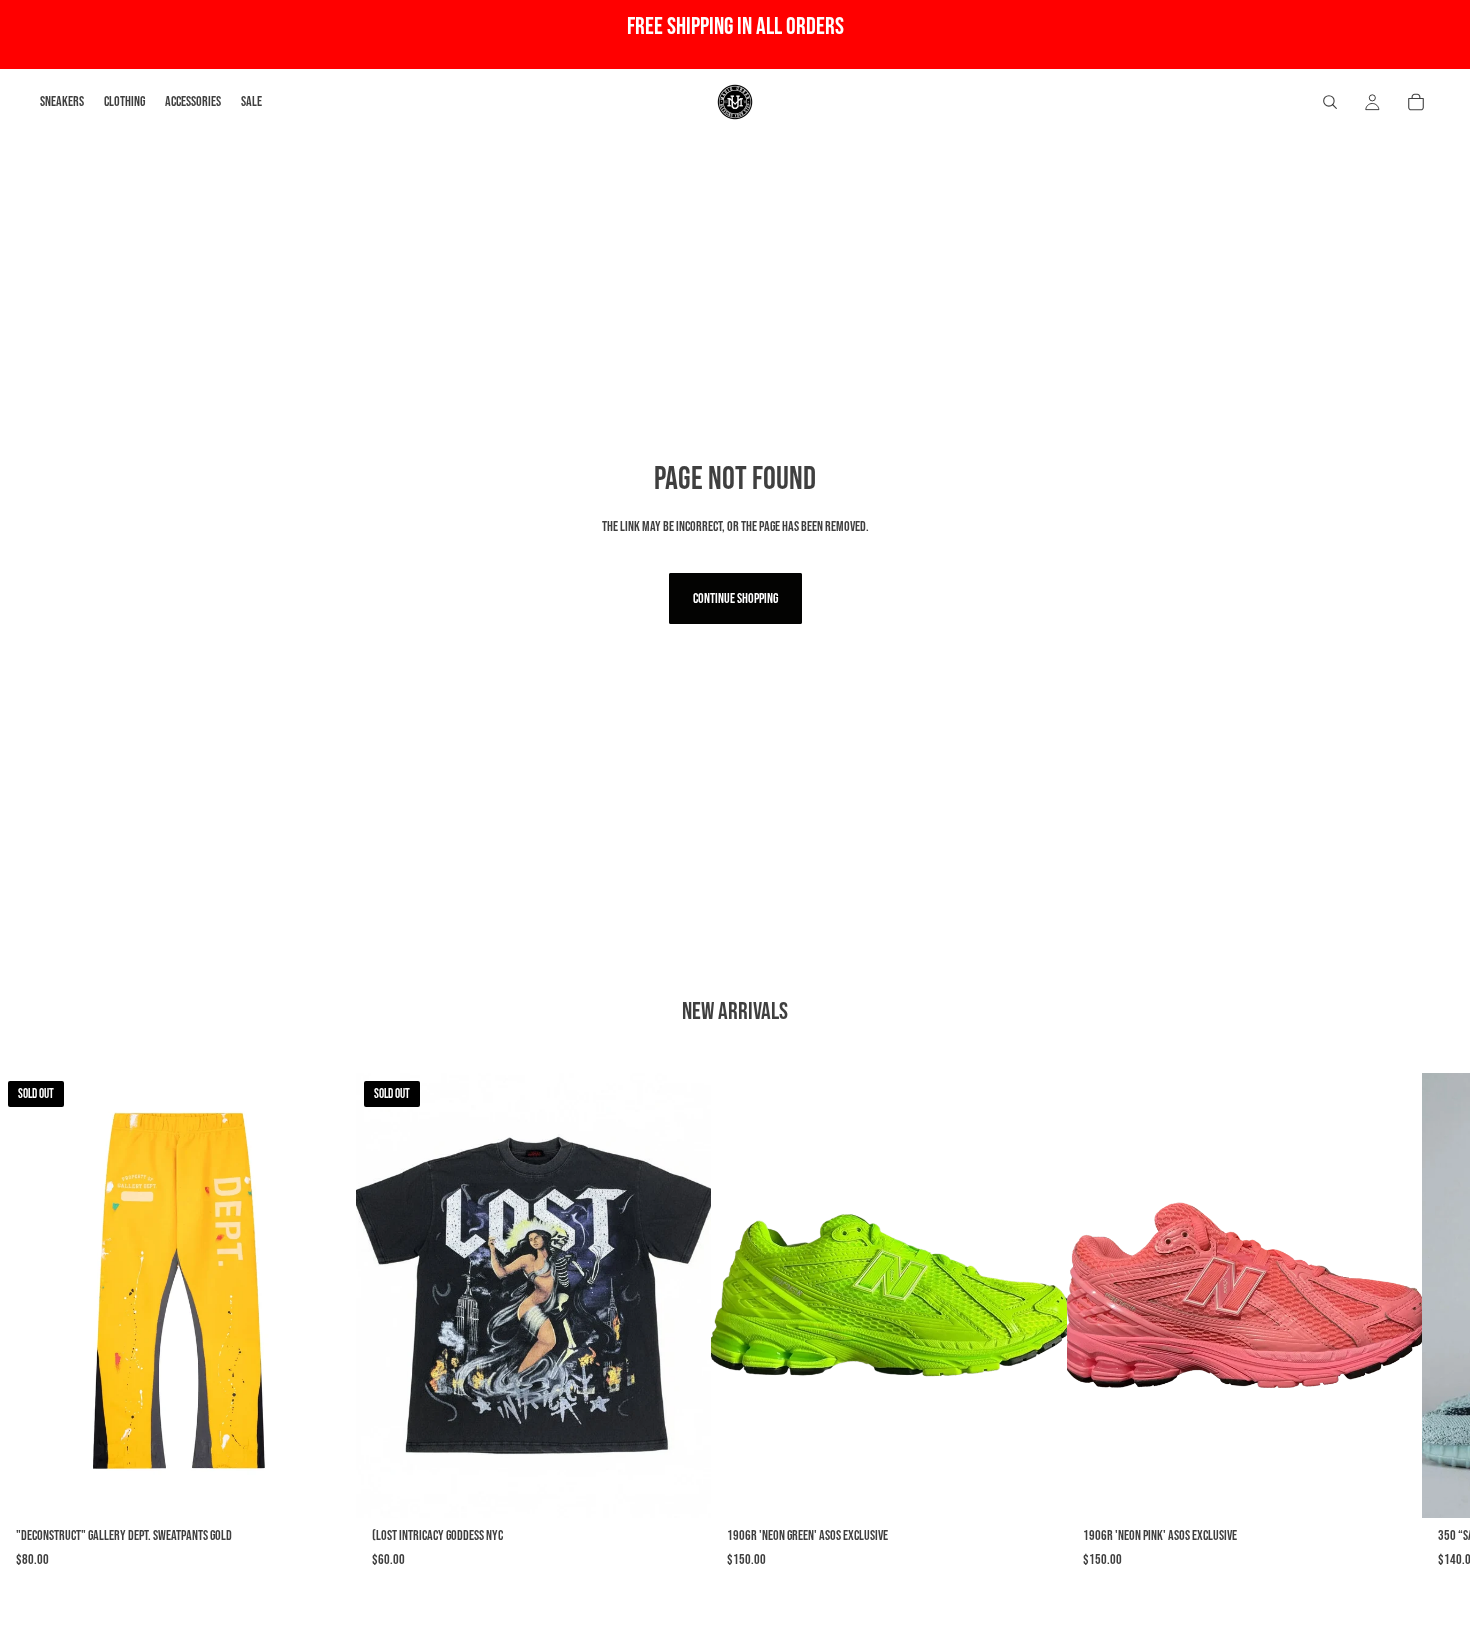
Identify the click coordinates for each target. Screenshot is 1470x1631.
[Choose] (1036, 1487)
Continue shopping (735, 598)
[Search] (1330, 102)
